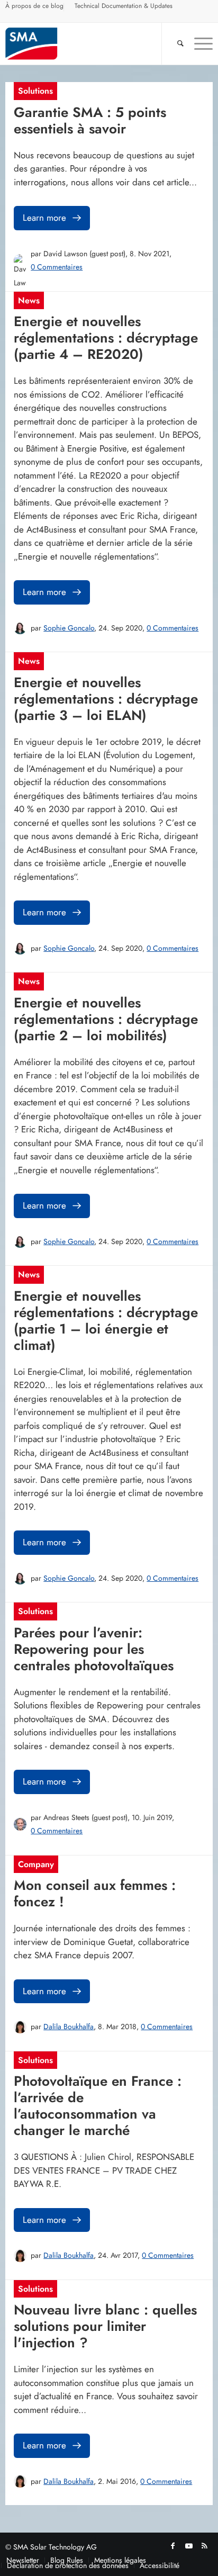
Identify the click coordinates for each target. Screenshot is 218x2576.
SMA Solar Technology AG (55, 2547)
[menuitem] (35, 7)
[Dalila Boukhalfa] (20, 2027)
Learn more (44, 218)
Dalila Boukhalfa (69, 2026)
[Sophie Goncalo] (20, 628)
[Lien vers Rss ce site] (205, 2546)
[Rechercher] (175, 43)
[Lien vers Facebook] (173, 2546)
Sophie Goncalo (69, 628)
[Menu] (198, 43)
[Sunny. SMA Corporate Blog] (88, 43)
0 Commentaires (57, 267)
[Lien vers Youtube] (189, 2546)
